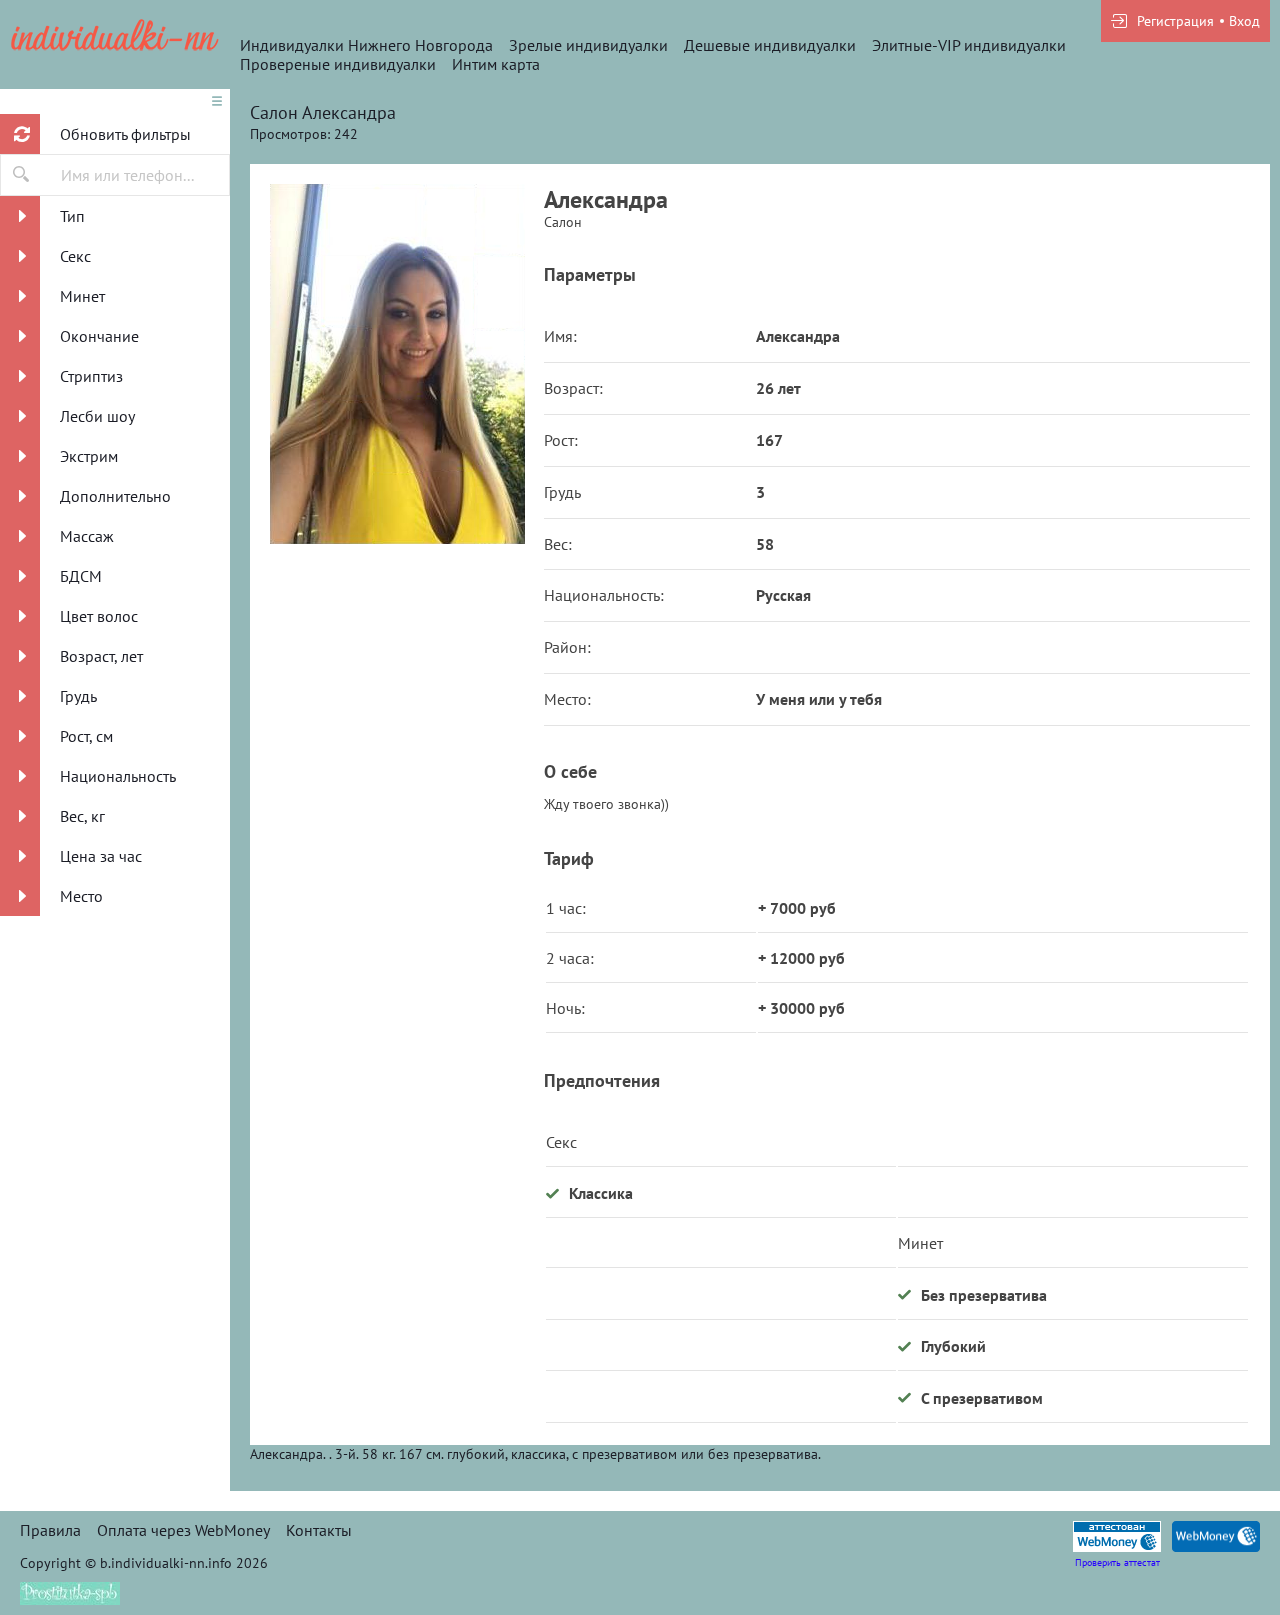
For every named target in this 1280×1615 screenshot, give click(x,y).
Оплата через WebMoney (183, 1530)
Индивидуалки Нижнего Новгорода (366, 45)
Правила (50, 1530)
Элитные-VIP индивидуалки (969, 45)
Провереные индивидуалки (338, 64)
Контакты (319, 1530)
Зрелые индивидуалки (588, 45)
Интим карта (496, 64)
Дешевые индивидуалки (770, 45)
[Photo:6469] (397, 364)
